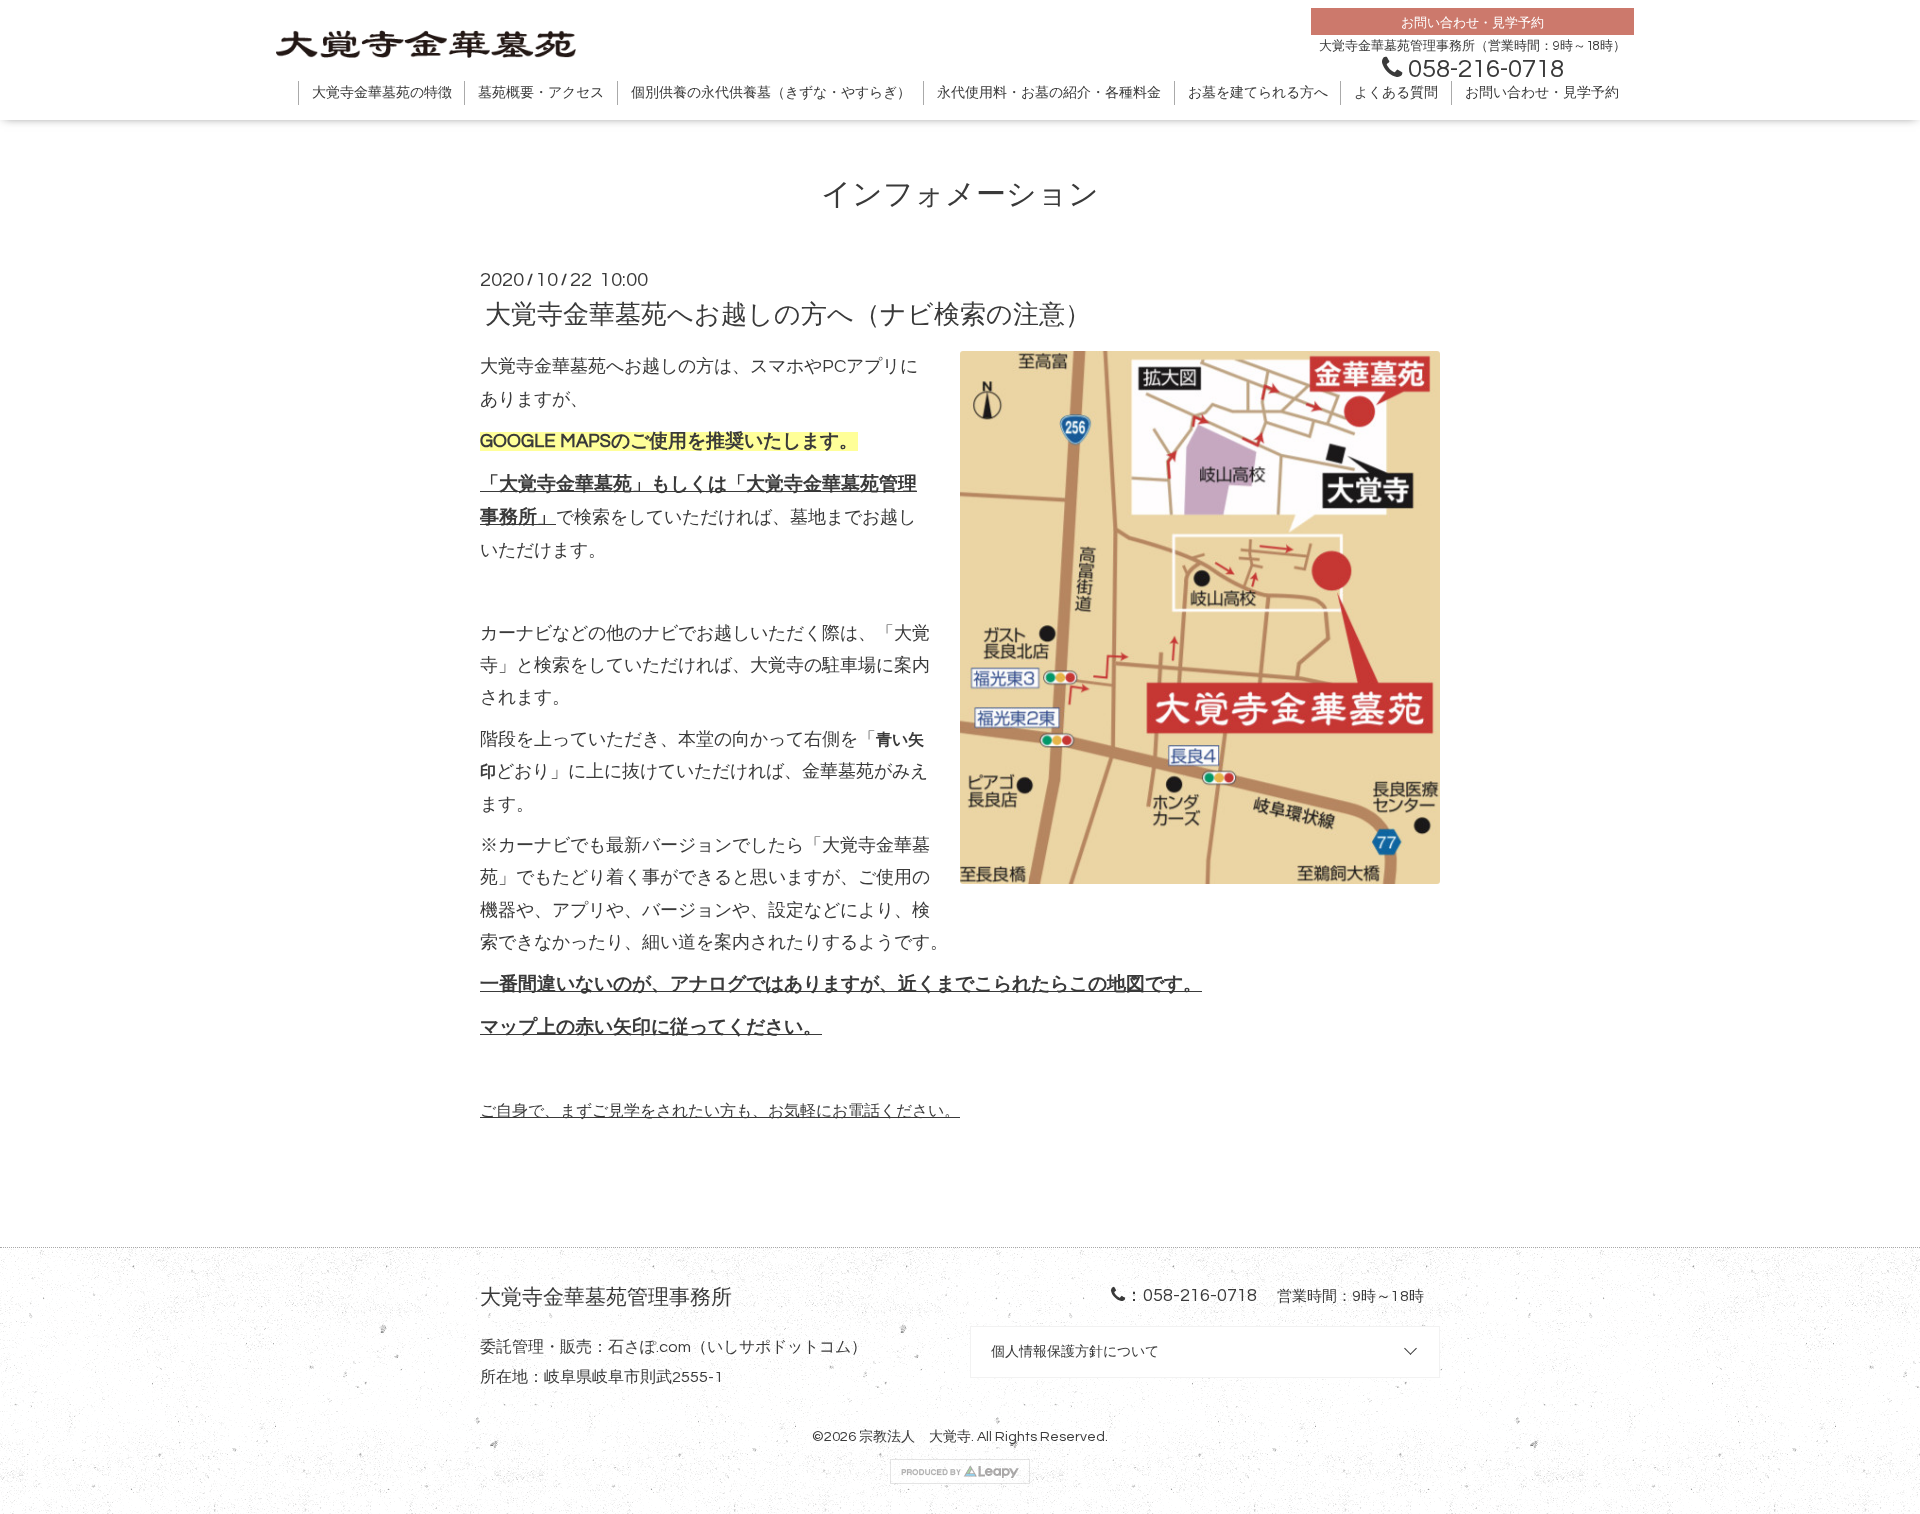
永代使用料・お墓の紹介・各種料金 (1049, 93)
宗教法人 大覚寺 (915, 1436)
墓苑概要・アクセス (541, 93)
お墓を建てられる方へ (1258, 93)
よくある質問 (1396, 93)
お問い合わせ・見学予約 (1542, 93)
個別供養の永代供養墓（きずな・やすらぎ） (771, 93)
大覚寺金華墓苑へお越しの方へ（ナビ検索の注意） (788, 315)
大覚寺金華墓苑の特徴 (382, 93)
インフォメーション (960, 194)
